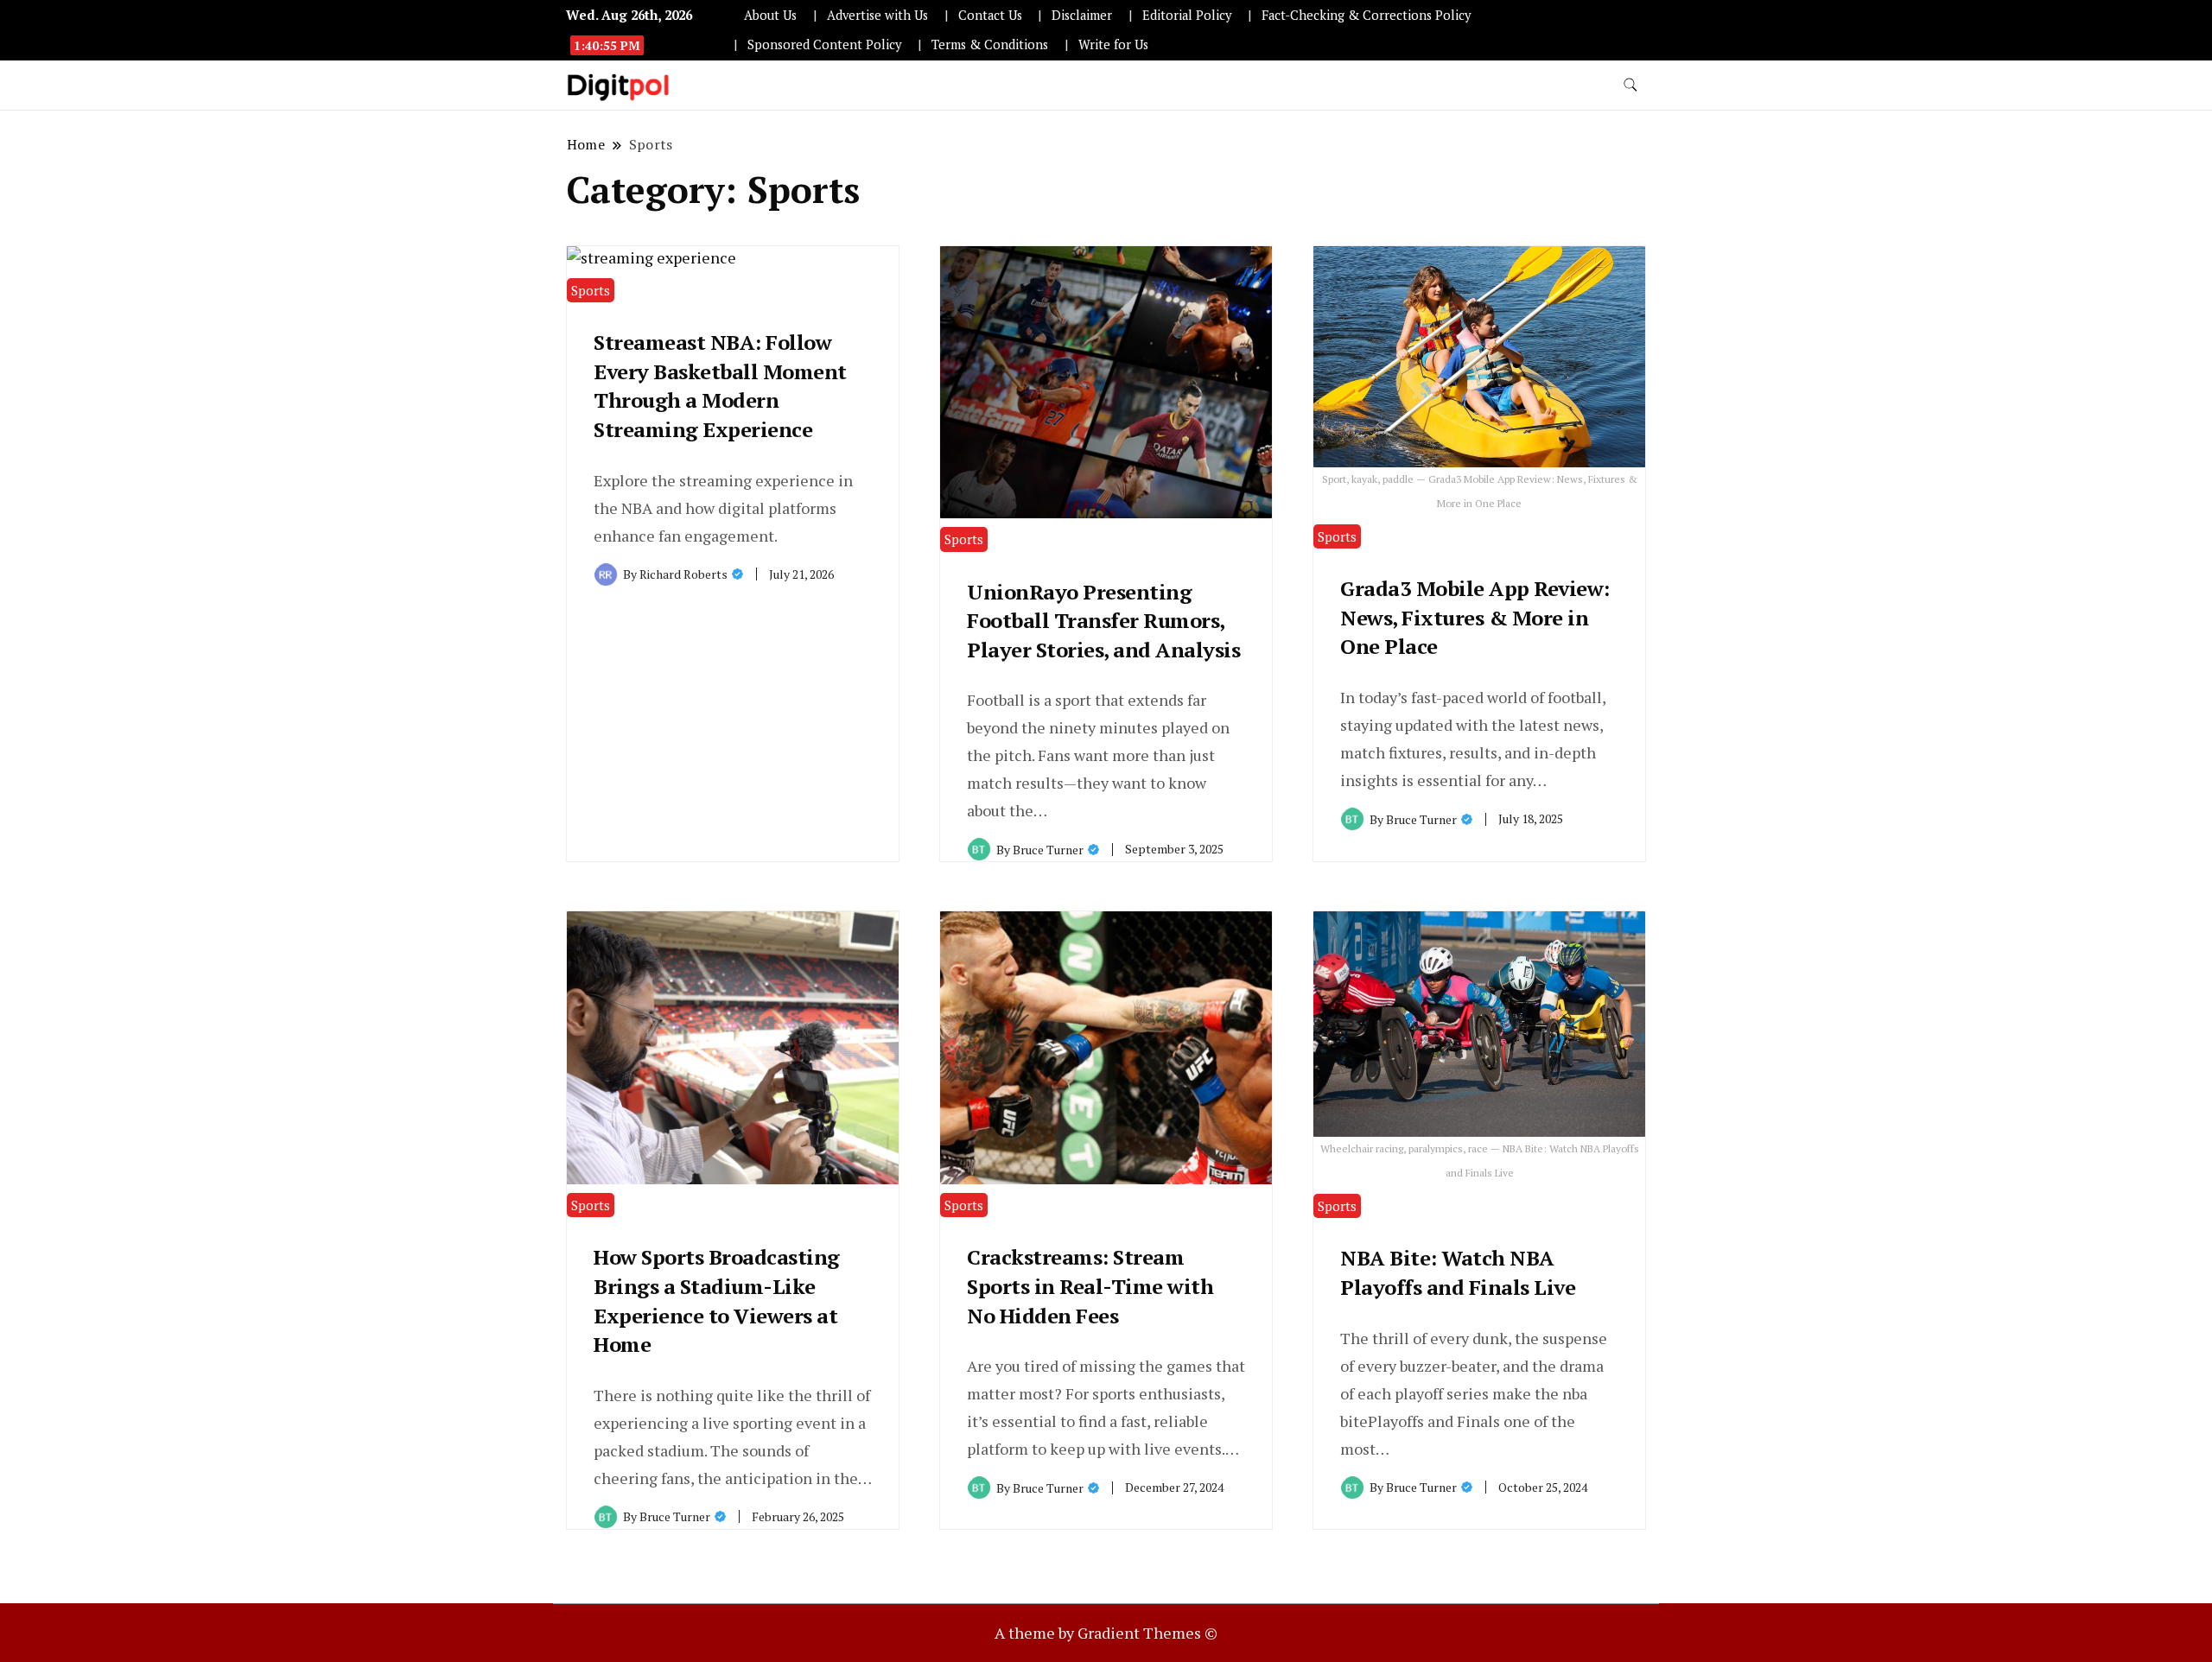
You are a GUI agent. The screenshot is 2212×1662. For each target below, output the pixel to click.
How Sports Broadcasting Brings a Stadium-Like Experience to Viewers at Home (717, 1300)
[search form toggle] (1630, 85)
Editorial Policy (1187, 15)
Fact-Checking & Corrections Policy (1366, 15)
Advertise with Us (877, 15)
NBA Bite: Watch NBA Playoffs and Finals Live (1458, 1272)
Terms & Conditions (990, 44)
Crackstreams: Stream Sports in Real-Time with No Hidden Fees (1090, 1286)
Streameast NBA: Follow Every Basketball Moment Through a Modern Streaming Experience (720, 386)
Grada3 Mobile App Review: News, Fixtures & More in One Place (1475, 617)
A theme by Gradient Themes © (1106, 1633)
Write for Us (1113, 44)
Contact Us (990, 15)
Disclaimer (1082, 15)
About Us (770, 15)
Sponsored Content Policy (824, 44)
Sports (591, 290)
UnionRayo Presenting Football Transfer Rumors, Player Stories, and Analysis (1103, 621)
